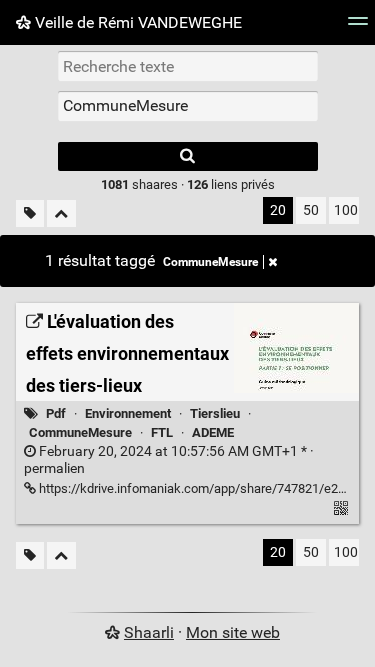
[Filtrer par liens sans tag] (30, 213)
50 (311, 210)
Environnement (128, 413)
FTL (162, 432)
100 (346, 210)
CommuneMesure (210, 262)
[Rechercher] (188, 156)
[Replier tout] (61, 213)
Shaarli (149, 632)
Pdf (56, 413)
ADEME (213, 432)
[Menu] (358, 27)
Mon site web (233, 632)
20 (278, 210)
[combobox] (188, 106)
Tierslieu (215, 413)
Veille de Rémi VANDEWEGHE (136, 22)
